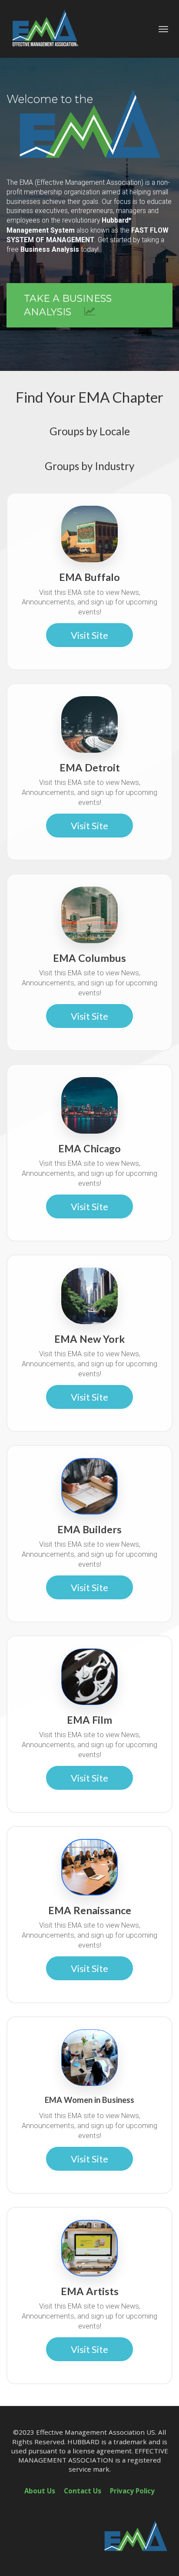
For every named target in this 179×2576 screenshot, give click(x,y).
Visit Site (89, 635)
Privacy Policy (132, 2491)
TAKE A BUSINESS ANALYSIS (68, 305)
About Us (40, 2491)
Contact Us (83, 2491)
